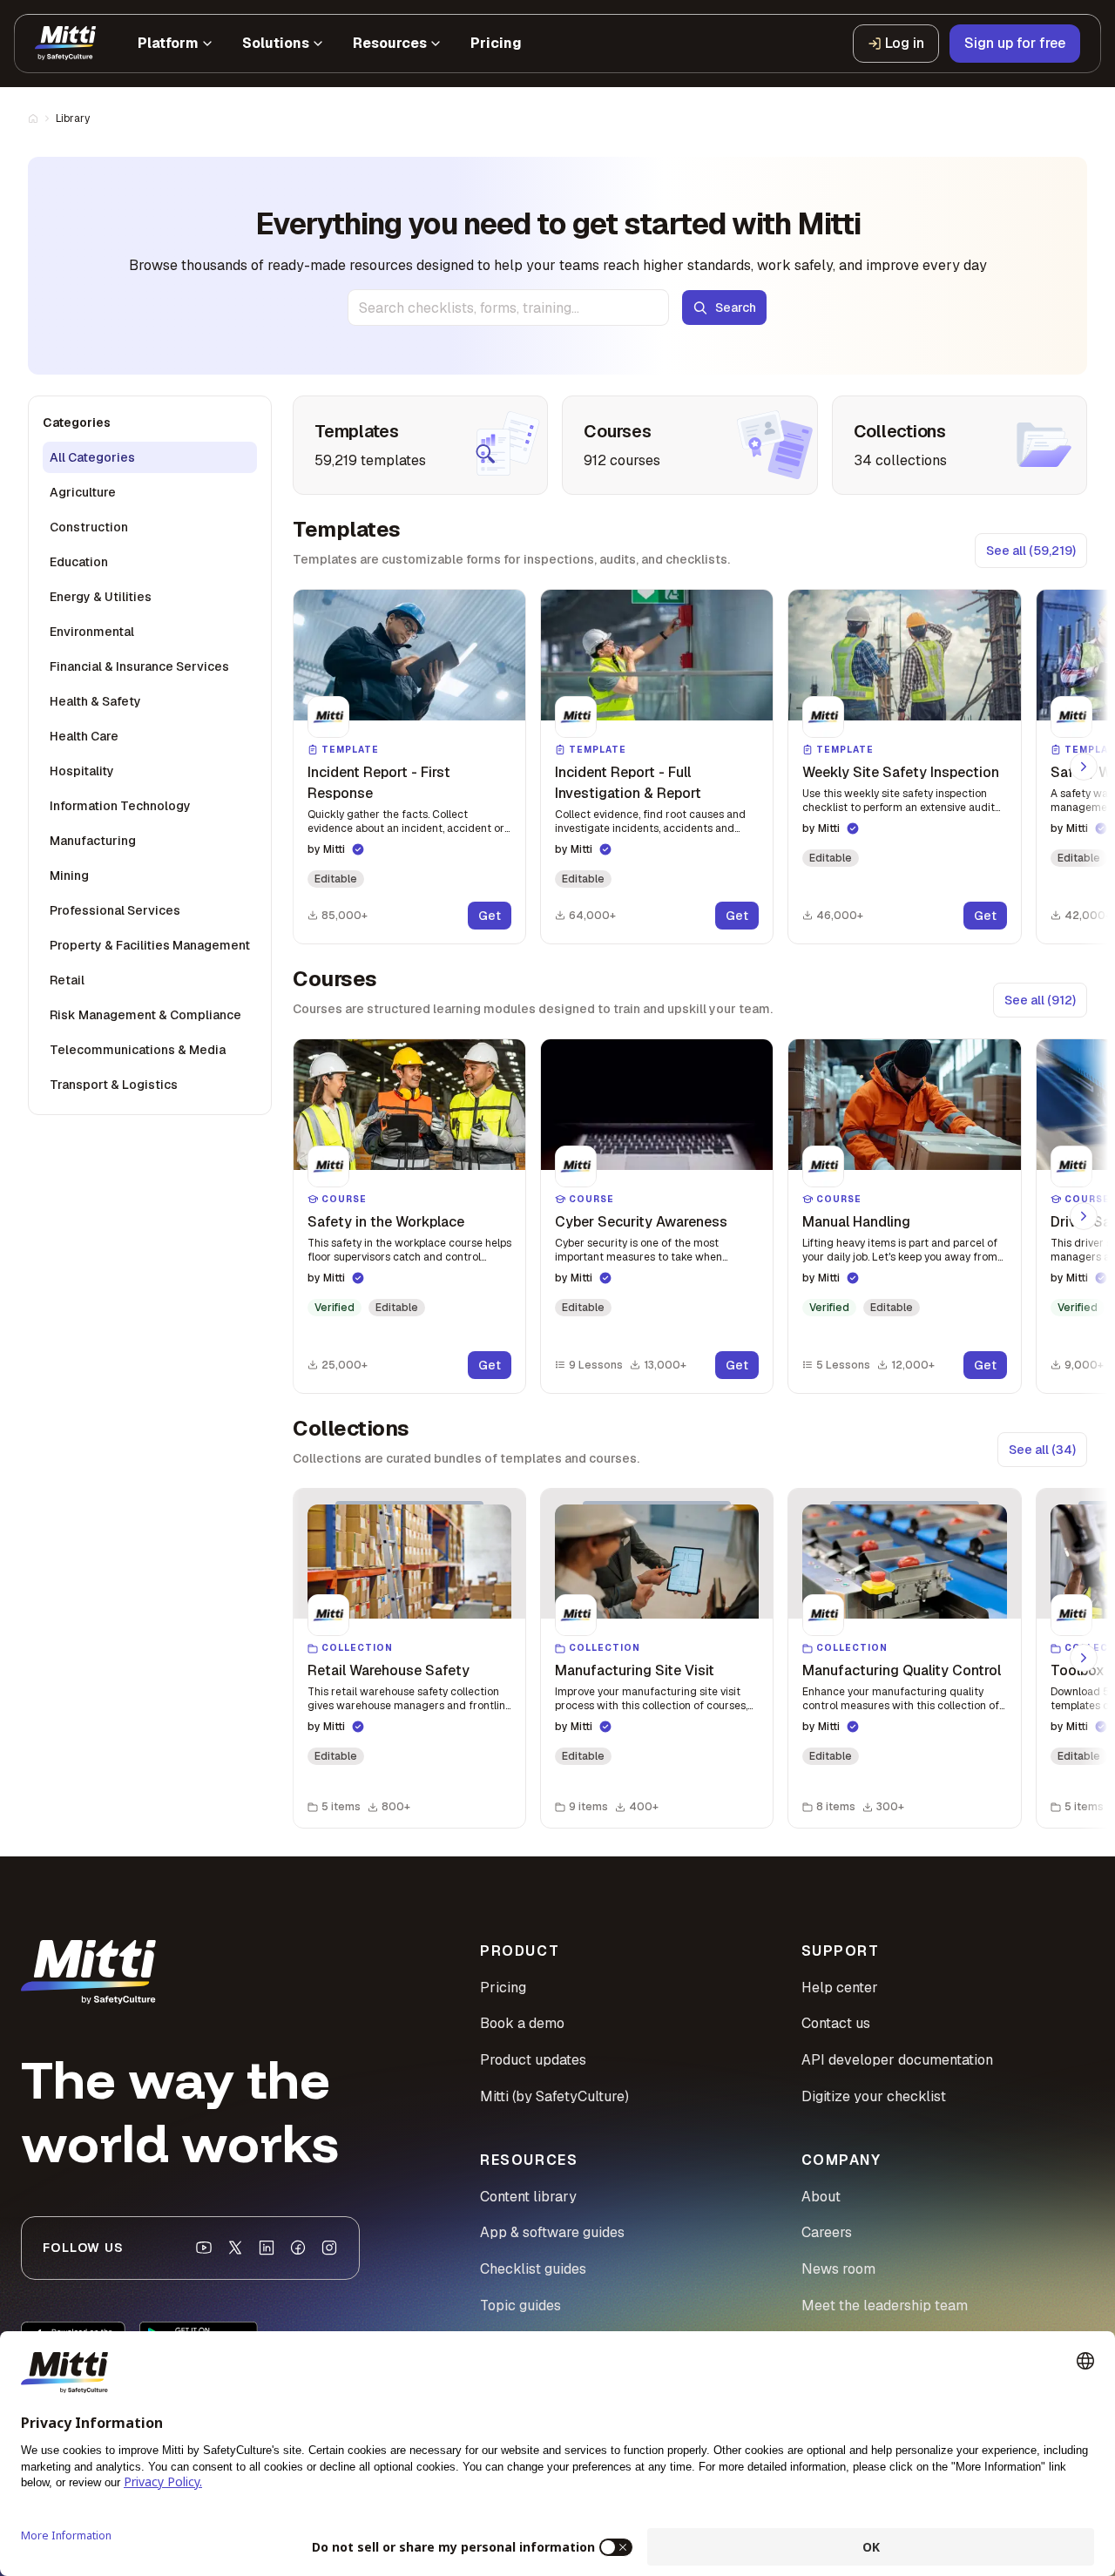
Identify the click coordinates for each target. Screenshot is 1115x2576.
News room (838, 2269)
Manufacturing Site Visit (635, 1670)
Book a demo (522, 2023)
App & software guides (552, 2232)
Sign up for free (1015, 43)
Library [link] (73, 118)
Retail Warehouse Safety (389, 1670)
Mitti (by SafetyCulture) (554, 2096)
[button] (409, 767)
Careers (827, 2232)
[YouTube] (204, 2248)
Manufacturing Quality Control (902, 1670)
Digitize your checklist (874, 2096)
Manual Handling (856, 1222)
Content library (528, 2197)
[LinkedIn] (267, 2248)
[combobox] (508, 308)
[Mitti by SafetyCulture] (65, 44)
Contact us (836, 2023)
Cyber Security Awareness (641, 1222)
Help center (840, 1988)
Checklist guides (533, 2269)
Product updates (533, 2060)
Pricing (503, 1988)
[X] (235, 2248)
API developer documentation (897, 2060)
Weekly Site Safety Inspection (901, 772)
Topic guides (520, 2306)
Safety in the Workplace (386, 1222)
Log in (905, 43)
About (821, 2197)
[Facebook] (298, 2248)
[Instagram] (329, 2248)
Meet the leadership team (885, 2306)
